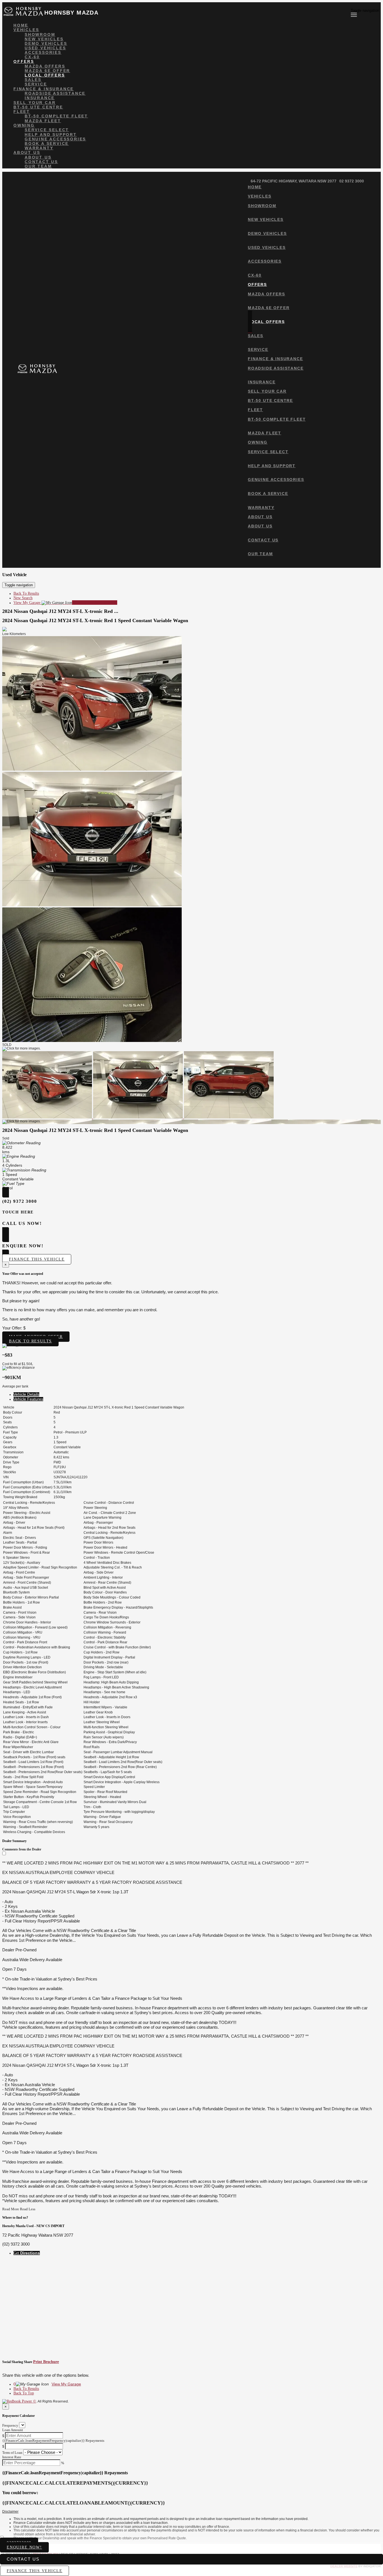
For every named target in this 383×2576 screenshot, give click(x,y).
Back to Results (30, 1341)
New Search (23, 598)
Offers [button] (24, 61)
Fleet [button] (22, 112)
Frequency (10, 2425)
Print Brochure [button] (46, 2362)
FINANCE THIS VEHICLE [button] (34, 2571)
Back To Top (24, 2393)
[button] (191, 2512)
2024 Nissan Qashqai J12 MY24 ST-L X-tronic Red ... (60, 611)
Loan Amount (13, 2430)
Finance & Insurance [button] (44, 89)
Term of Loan (12, 2453)
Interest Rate (12, 2457)
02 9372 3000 (352, 181)
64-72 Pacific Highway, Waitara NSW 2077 (294, 181)
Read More (11, 2209)
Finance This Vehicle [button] (37, 1259)
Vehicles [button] (26, 30)
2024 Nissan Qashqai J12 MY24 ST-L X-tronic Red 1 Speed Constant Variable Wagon (95, 620)
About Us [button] (27, 152)
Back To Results (26, 593)
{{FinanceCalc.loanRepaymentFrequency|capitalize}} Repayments (53, 2441)
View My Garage (65, 603)
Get (27, 2253)
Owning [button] (24, 125)
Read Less (28, 2209)
